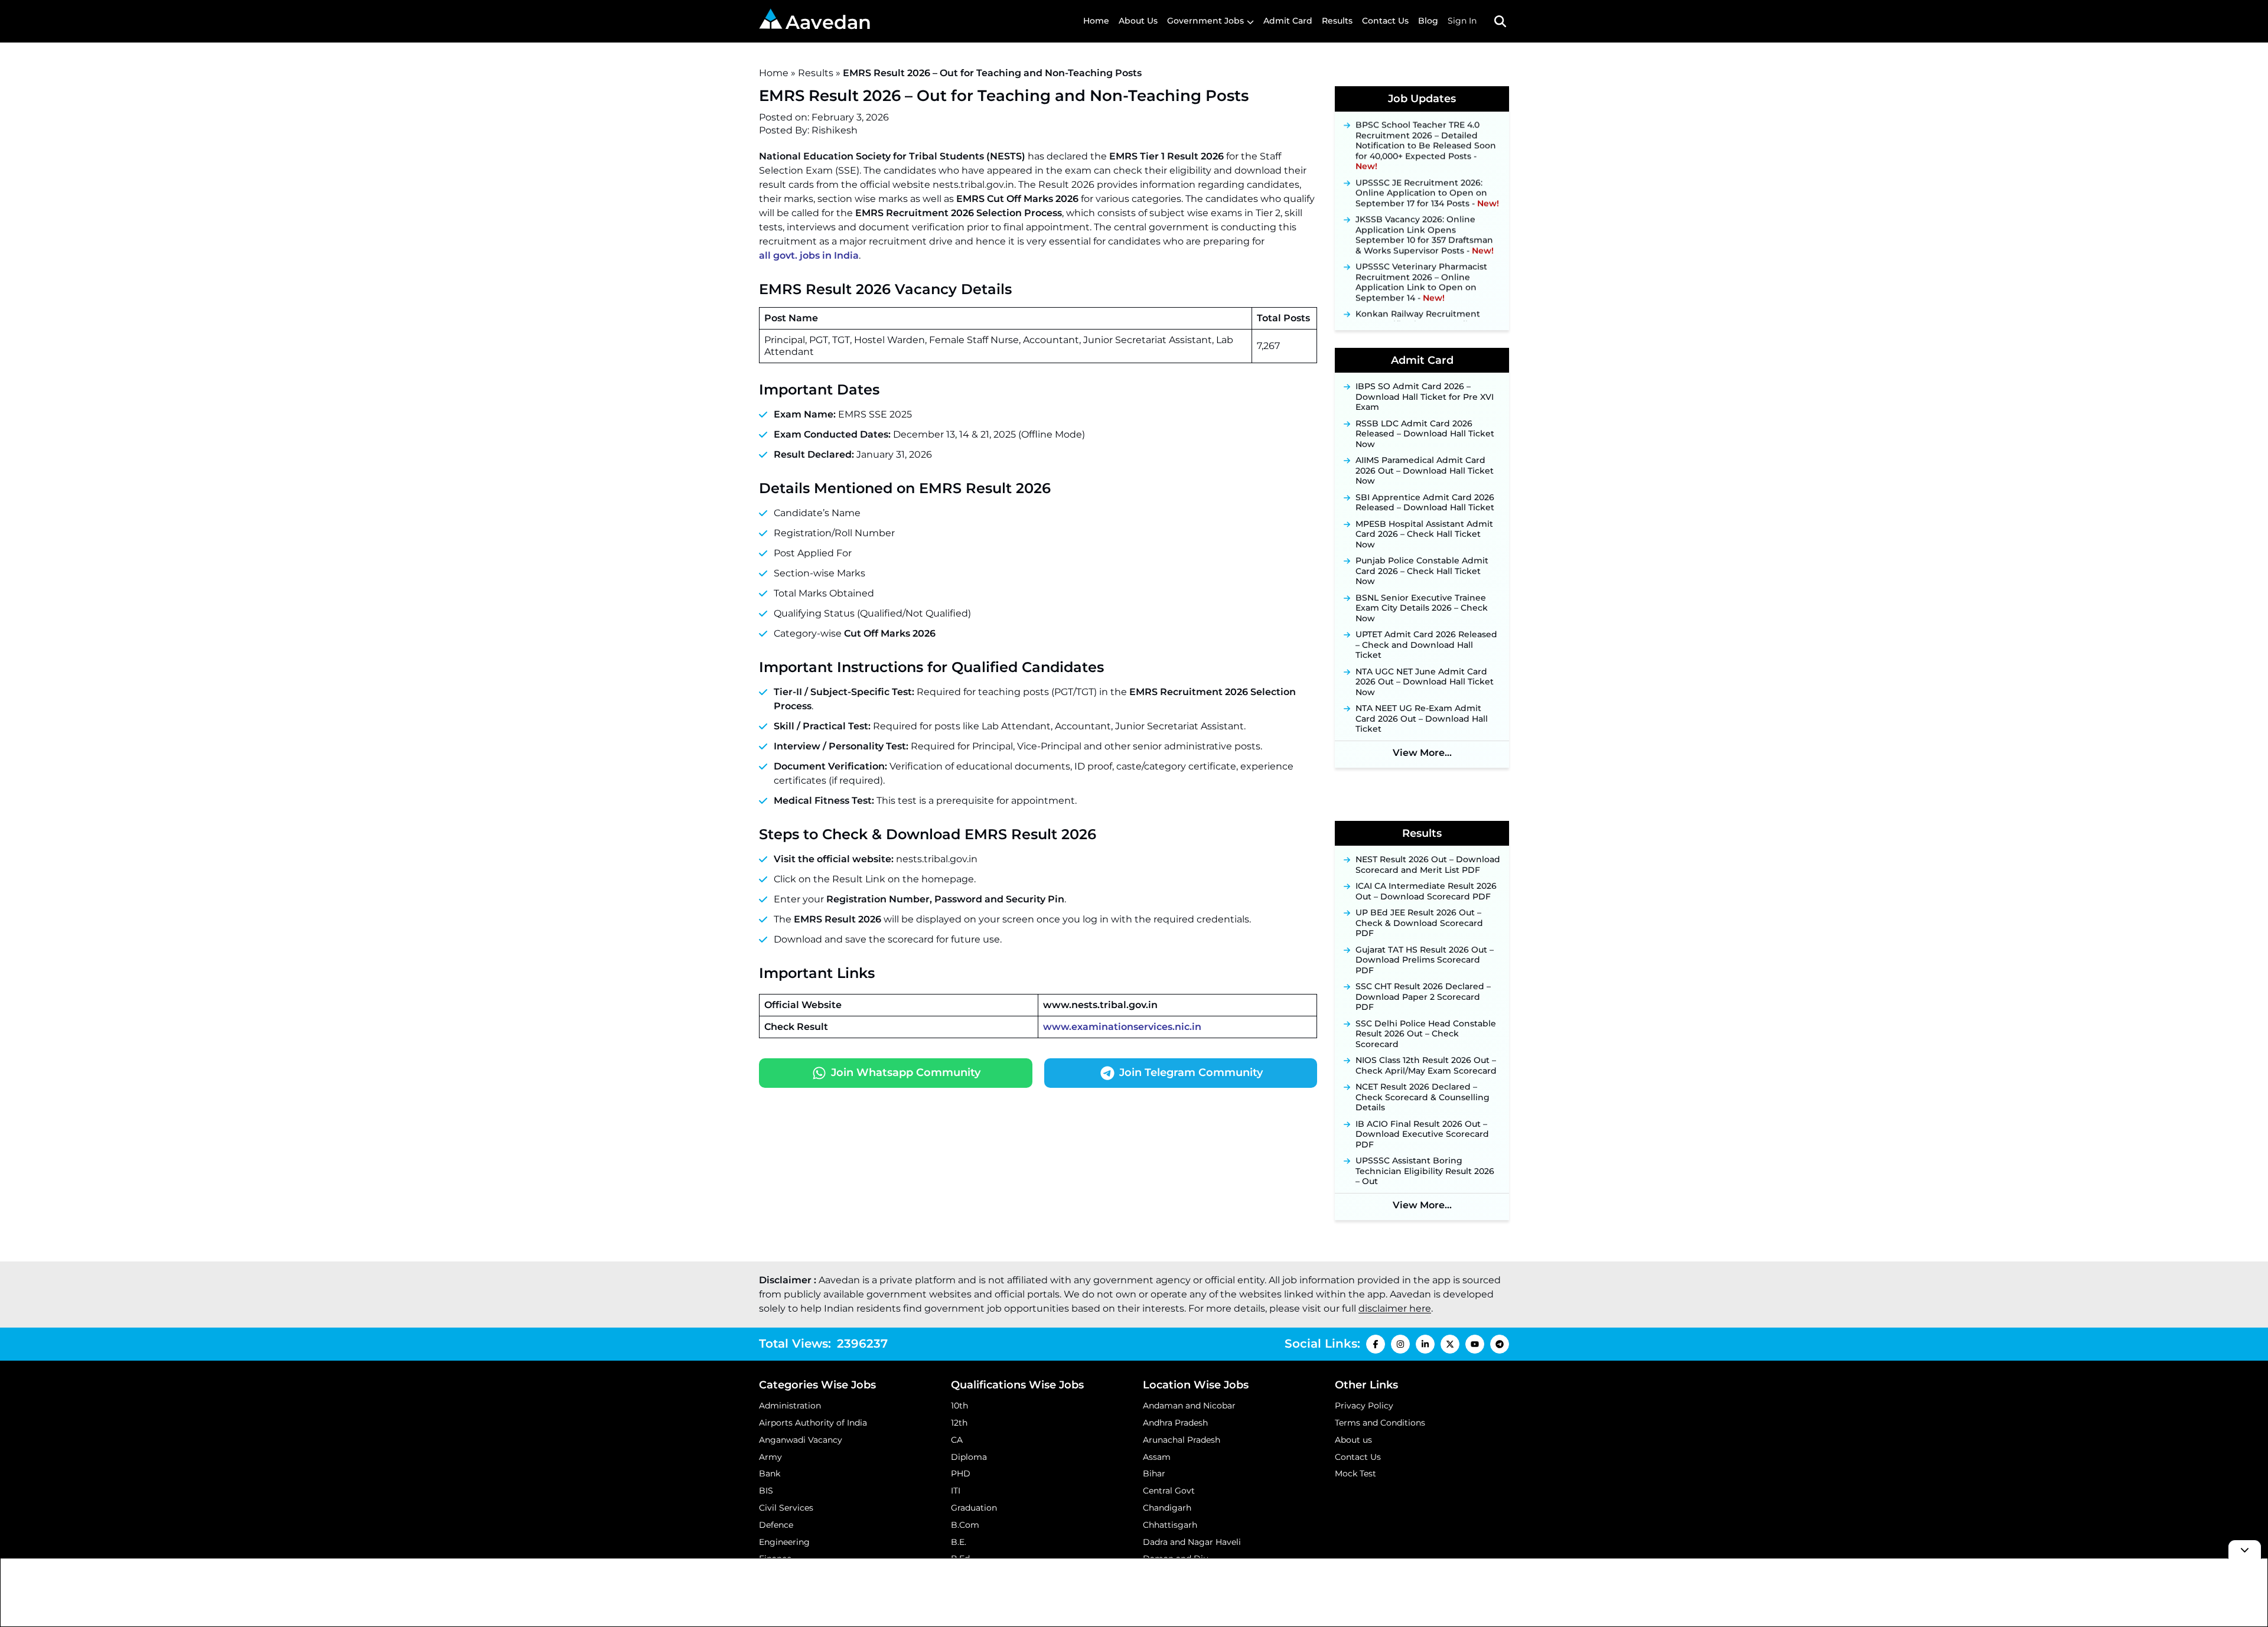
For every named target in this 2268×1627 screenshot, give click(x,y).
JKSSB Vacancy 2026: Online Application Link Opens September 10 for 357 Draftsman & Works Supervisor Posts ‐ (1425, 219)
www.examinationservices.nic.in (1122, 1027)
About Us (1138, 21)
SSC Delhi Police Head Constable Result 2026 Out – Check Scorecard (1426, 1034)
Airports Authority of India (813, 1423)
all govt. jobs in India (809, 255)
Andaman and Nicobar (1189, 1406)
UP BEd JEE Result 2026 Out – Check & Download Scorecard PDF (1419, 923)
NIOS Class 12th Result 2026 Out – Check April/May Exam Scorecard (1426, 1066)
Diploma (969, 1457)
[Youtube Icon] (1475, 1344)
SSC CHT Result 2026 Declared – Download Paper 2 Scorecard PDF (1423, 997)
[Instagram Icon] (1400, 1344)
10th (959, 1406)
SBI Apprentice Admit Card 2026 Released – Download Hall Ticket (1425, 503)
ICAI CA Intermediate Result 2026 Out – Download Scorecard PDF (1426, 891)
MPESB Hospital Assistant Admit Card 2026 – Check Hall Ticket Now (1424, 534)
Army (770, 1457)
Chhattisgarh (1170, 1525)
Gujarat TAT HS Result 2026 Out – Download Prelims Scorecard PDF (1425, 960)
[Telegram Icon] (1500, 1344)
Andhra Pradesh (1175, 1423)
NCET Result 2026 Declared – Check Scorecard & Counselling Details (1423, 1097)
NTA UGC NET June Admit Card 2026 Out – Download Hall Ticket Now (1425, 682)
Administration (790, 1406)
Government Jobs (1205, 21)
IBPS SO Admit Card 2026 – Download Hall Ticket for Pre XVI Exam (1425, 397)
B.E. (959, 1542)
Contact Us (1385, 21)
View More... (1422, 753)
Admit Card (1288, 21)
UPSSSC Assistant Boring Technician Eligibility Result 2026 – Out (1425, 1171)
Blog (1428, 21)
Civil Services (786, 1508)
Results (1337, 21)
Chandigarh (1167, 1508)
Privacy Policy (1364, 1406)
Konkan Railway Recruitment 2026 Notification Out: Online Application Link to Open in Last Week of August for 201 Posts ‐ (1424, 319)
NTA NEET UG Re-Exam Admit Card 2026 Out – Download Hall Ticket (1422, 719)
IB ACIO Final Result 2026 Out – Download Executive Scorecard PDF (1422, 1134)
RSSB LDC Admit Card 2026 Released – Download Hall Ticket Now (1425, 434)
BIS (766, 1491)
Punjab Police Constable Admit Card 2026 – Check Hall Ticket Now (1422, 571)
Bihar (1154, 1473)
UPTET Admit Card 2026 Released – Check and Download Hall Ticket (1426, 645)
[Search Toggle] (1500, 21)
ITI (956, 1491)
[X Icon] (1450, 1344)
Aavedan (828, 22)
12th (959, 1423)
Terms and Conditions (1380, 1423)
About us (1353, 1440)
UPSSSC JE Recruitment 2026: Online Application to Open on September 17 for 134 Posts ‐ (1427, 177)
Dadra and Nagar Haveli (1192, 1542)
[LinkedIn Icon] (1425, 1344)
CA (957, 1440)
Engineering (784, 1542)
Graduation (974, 1508)
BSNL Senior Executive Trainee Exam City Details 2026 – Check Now (1422, 608)
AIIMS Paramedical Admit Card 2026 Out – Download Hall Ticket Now (1425, 471)
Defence (776, 1525)
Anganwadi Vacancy (801, 1440)
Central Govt (1169, 1491)
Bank (770, 1473)
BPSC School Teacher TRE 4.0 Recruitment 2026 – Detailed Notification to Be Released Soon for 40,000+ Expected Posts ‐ (1426, 130)
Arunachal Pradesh (1182, 1440)
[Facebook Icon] (1376, 1344)
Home (1096, 21)
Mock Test (1355, 1473)
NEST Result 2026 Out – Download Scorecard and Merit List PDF (1428, 865)
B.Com (965, 1525)
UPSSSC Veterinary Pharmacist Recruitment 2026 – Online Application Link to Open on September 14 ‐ (1421, 266)
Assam (1157, 1457)
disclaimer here (1395, 1308)
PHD (961, 1473)
